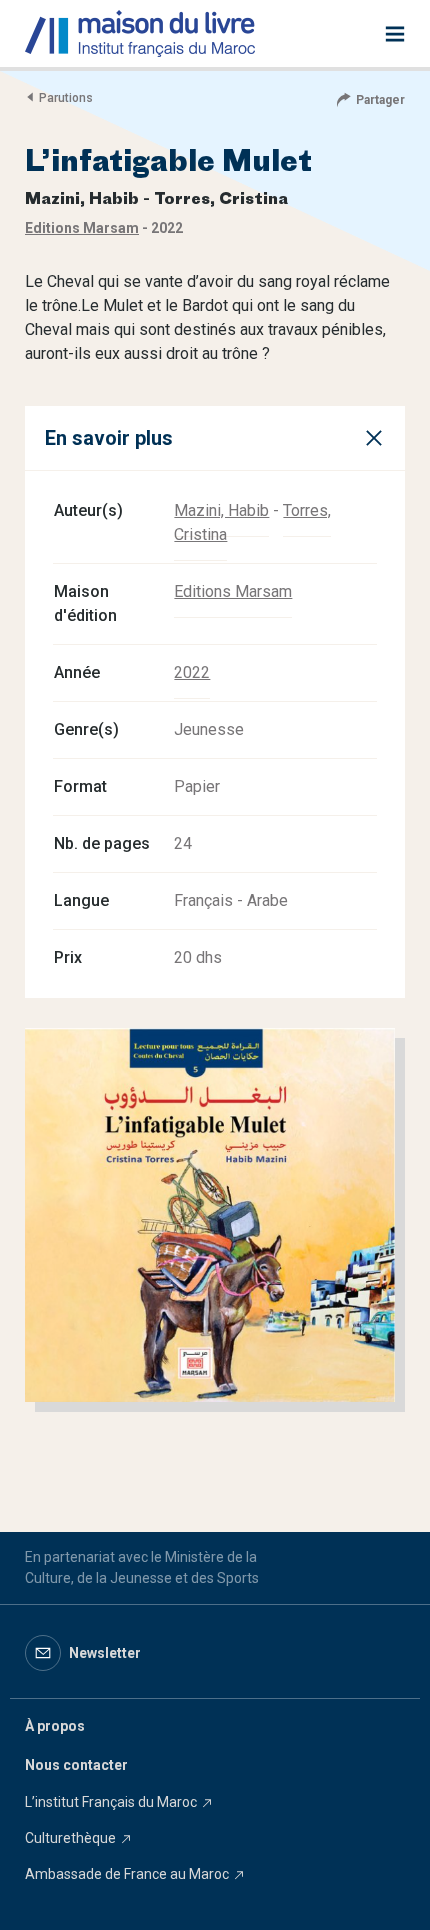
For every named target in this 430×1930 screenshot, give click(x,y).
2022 (192, 672)
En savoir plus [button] (109, 438)
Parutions (66, 98)
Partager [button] (380, 100)
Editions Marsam (233, 591)
